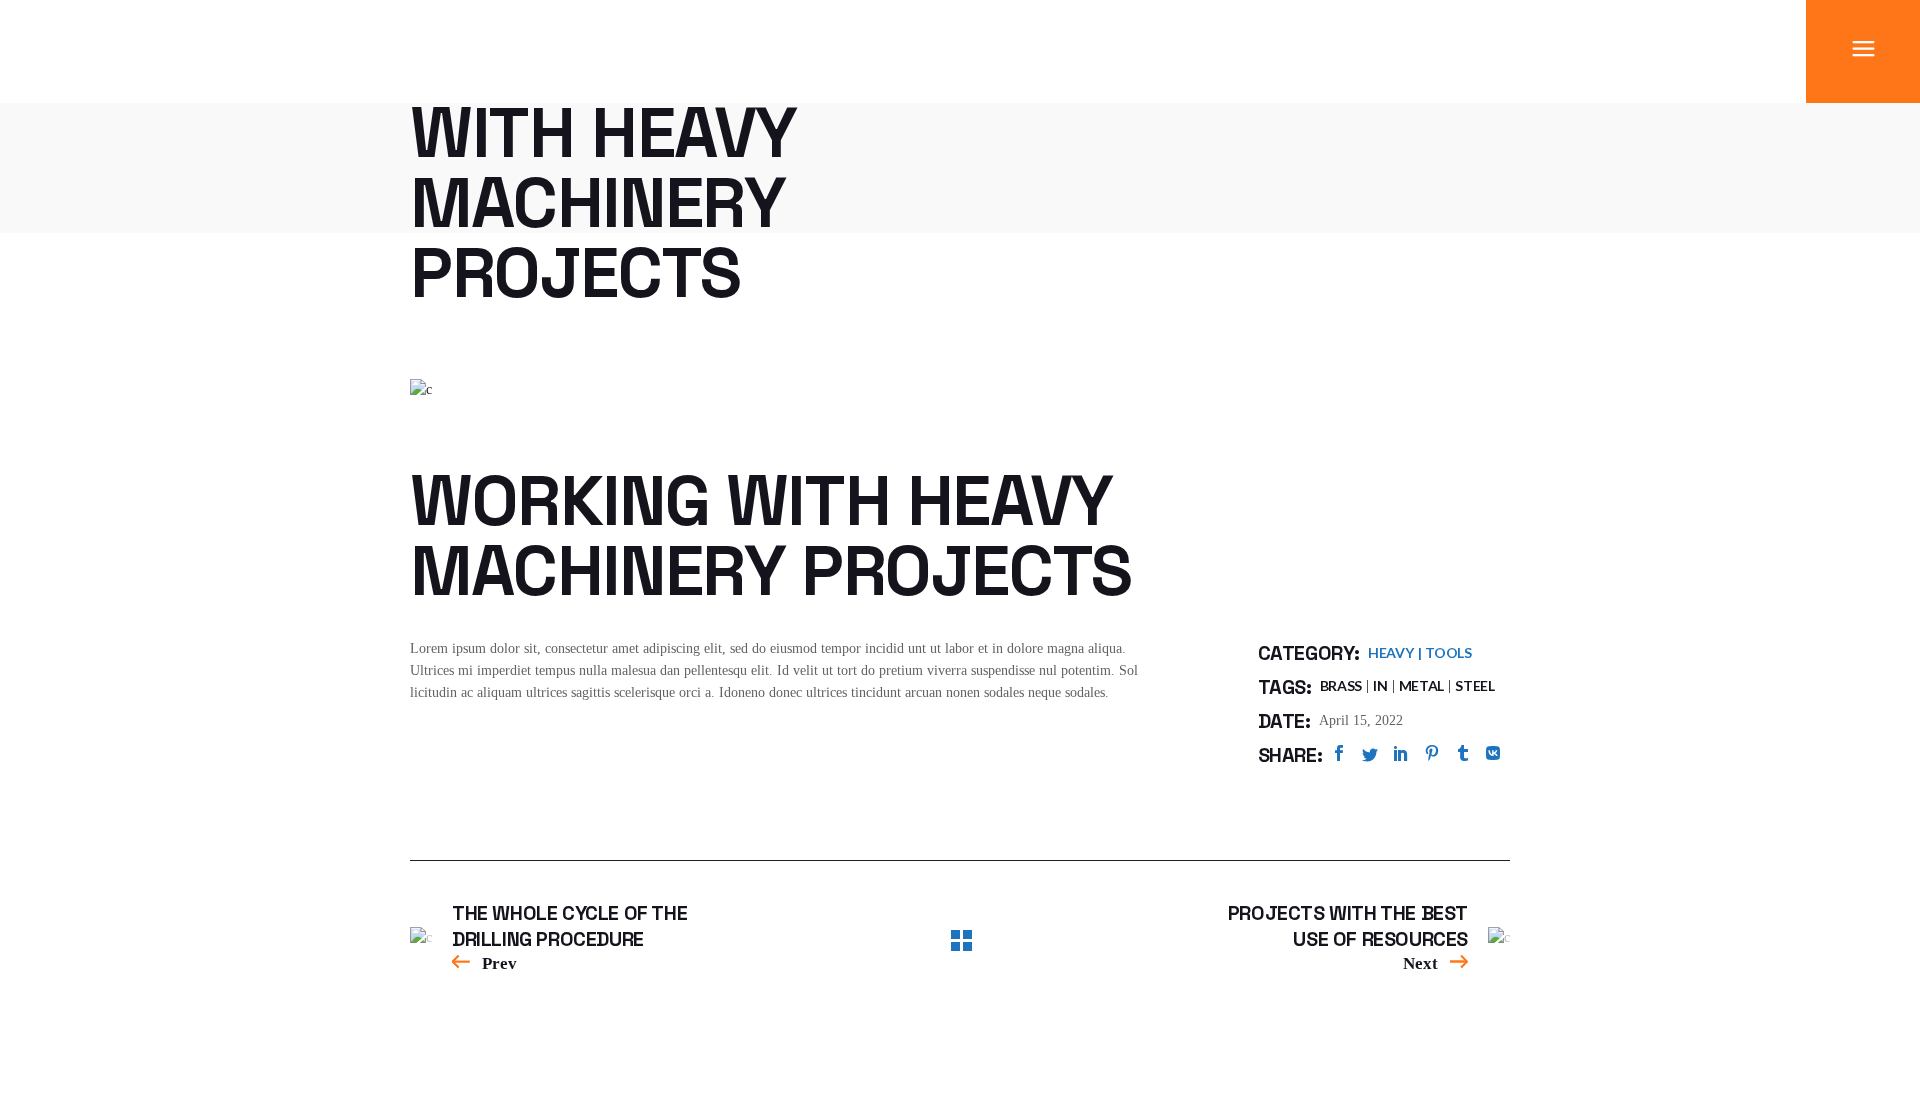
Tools (1448, 652)
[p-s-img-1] (960, 389)
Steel (1475, 685)
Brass (1341, 685)
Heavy (1391, 652)
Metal (1422, 685)
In (1380, 685)
